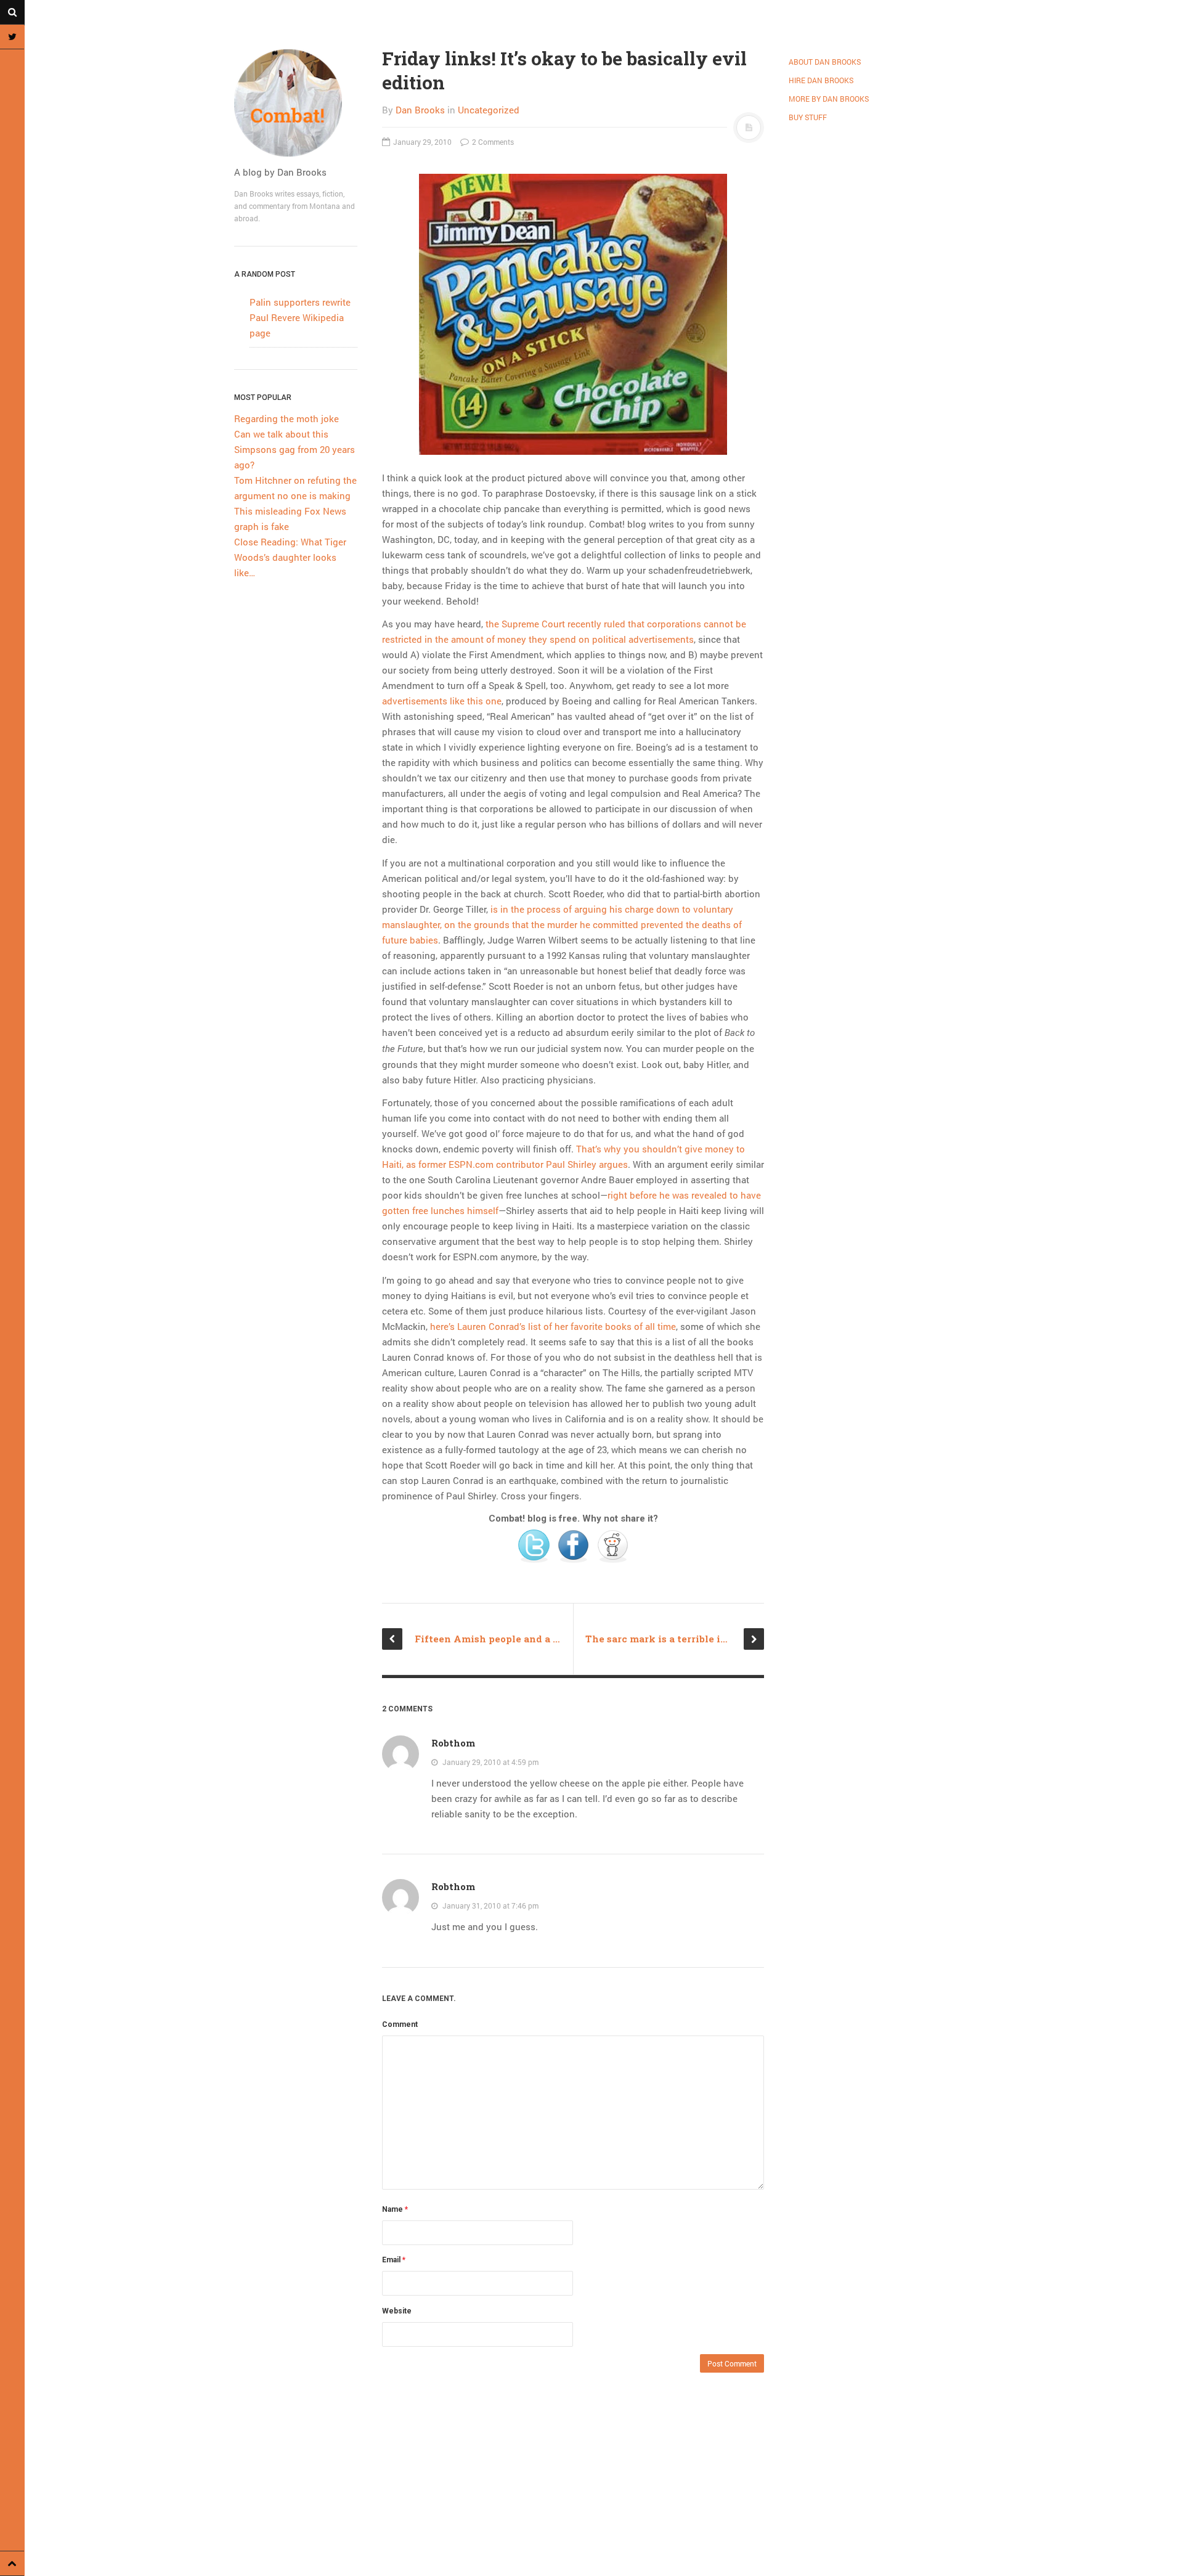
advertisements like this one (442, 701)
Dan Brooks (420, 110)
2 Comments (492, 142)
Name (395, 2209)
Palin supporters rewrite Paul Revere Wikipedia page (300, 317)
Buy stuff (808, 117)
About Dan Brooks (825, 62)
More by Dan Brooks (829, 99)
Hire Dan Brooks (821, 80)
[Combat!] (296, 103)
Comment (400, 2024)
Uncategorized (489, 110)
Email (394, 2260)
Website (397, 2311)
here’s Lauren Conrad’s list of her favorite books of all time (553, 1326)
